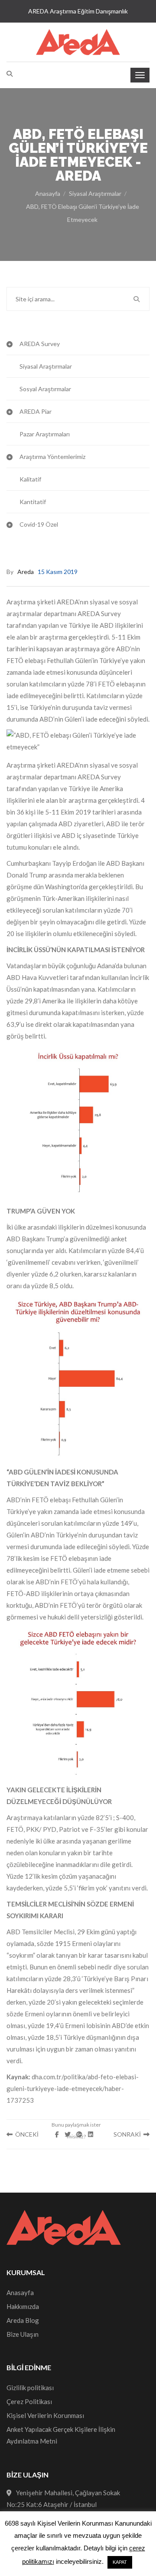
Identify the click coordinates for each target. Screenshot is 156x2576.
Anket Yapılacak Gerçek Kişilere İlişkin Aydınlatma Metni (61, 2435)
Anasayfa (48, 193)
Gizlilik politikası (30, 2388)
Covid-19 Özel (39, 524)
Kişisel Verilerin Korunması (45, 2415)
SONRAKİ (128, 2134)
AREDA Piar (36, 411)
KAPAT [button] (120, 2562)
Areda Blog (23, 2320)
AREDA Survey (40, 344)
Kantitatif (33, 502)
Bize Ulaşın (23, 2334)
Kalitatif (30, 479)
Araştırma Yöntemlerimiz (52, 457)
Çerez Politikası (29, 2401)
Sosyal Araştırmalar (45, 389)
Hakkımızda (23, 2306)
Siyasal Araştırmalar (95, 193)
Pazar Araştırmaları (45, 434)
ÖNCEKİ (26, 2134)
